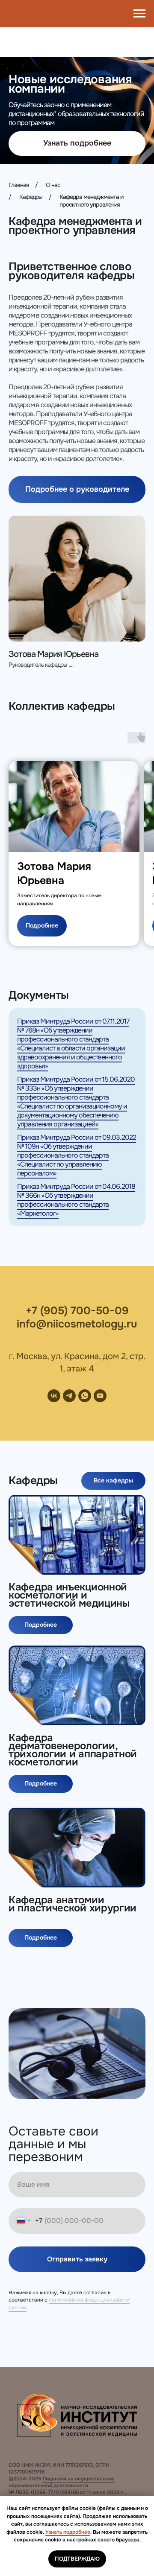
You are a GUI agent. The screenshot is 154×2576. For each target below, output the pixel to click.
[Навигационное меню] (139, 14)
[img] (77, 1535)
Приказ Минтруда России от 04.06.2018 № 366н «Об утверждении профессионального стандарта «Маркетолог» (76, 1200)
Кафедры (31, 197)
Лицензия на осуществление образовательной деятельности (62, 2482)
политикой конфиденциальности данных (69, 2303)
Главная (19, 185)
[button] (77, 143)
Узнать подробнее (68, 2532)
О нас (53, 185)
